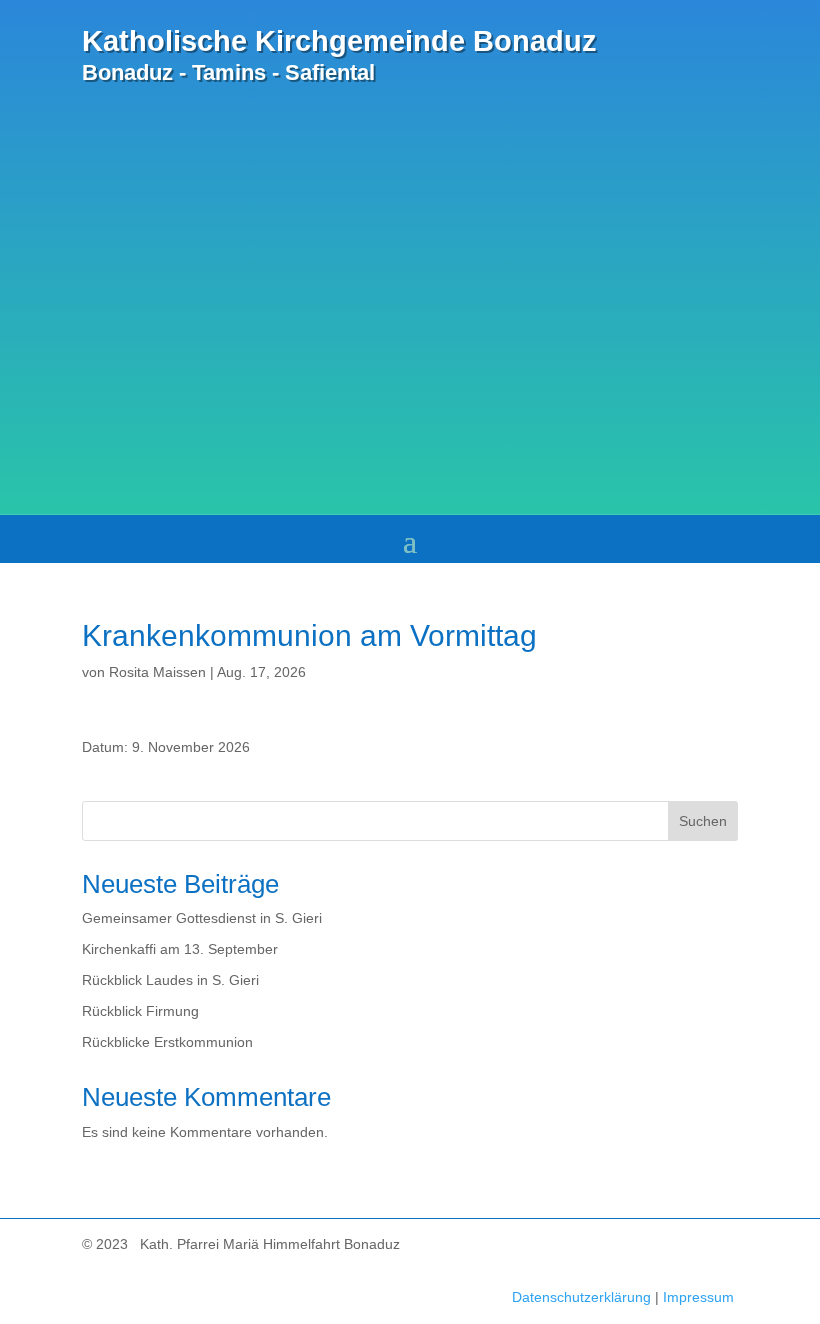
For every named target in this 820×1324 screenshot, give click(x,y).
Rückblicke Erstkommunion (167, 1042)
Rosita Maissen (157, 672)
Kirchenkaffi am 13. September (180, 949)
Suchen (703, 821)
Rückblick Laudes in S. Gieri (170, 980)
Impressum (698, 1297)
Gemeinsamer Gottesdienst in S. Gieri (202, 918)
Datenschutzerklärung (581, 1297)
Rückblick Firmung (140, 1011)
